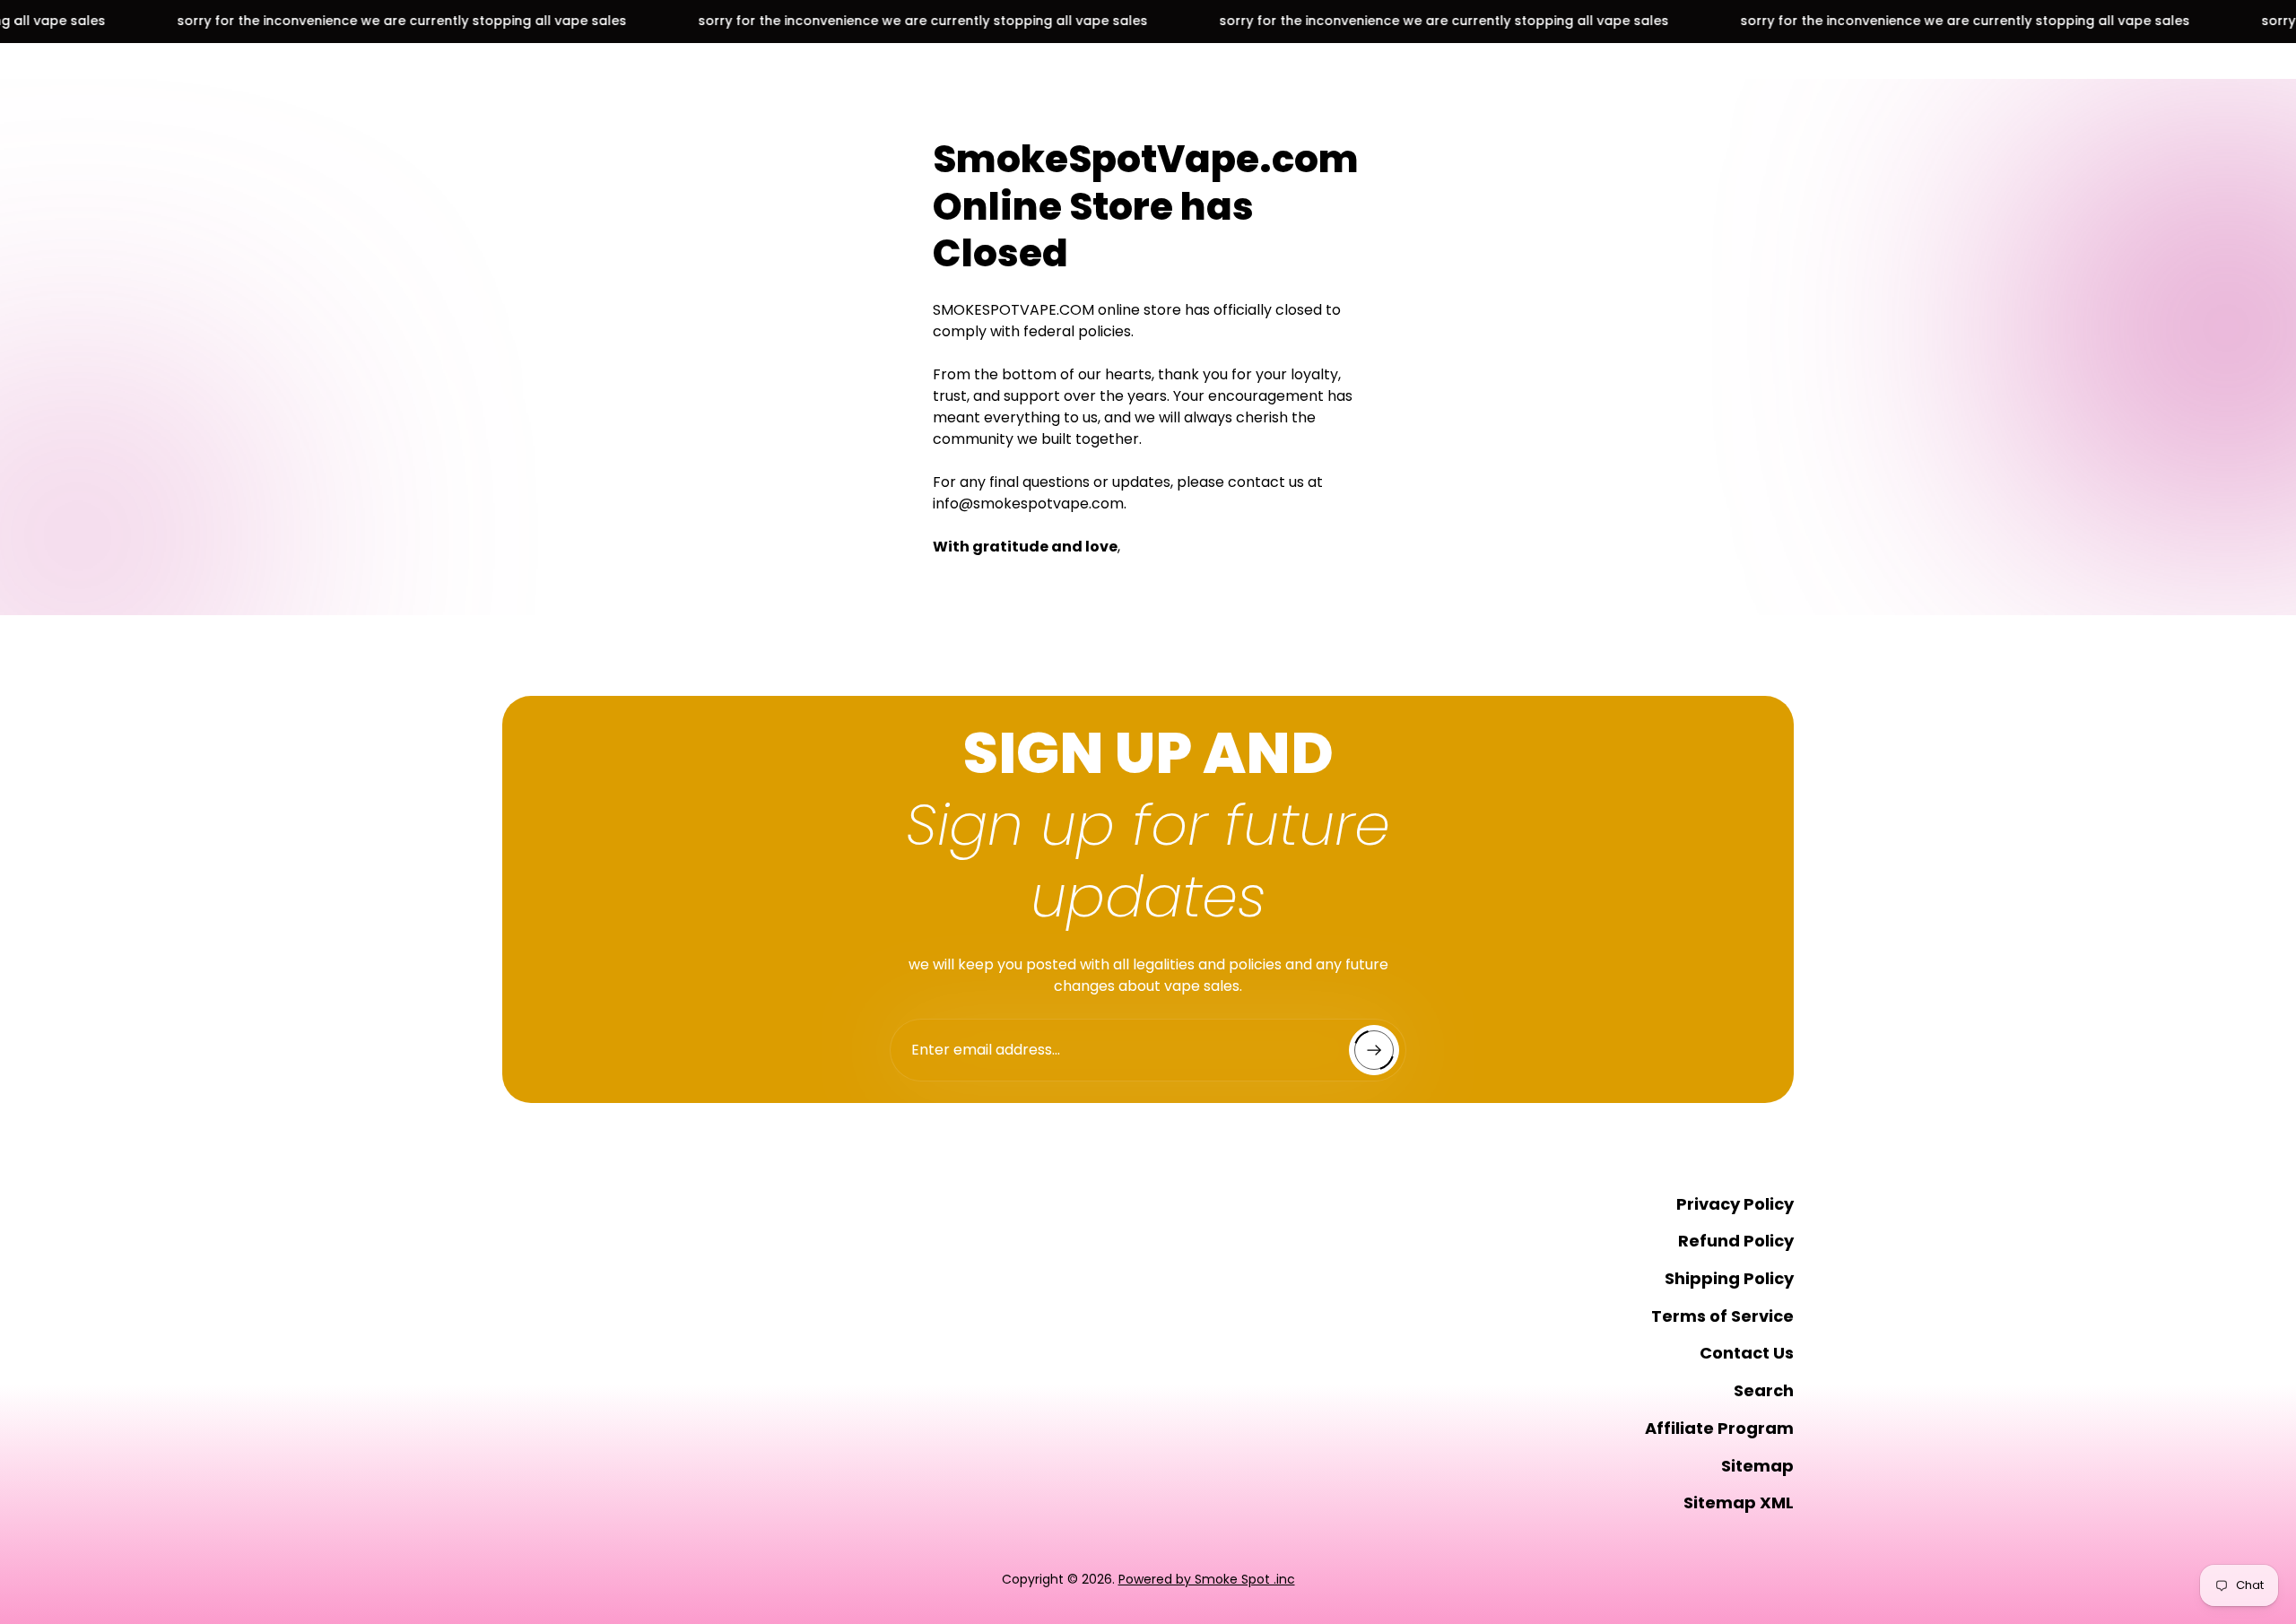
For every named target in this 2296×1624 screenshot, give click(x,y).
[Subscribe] (1374, 1050)
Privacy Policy (1735, 1204)
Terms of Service (1722, 1316)
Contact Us (1747, 1353)
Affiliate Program (1719, 1428)
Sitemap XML (1739, 1502)
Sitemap (1757, 1466)
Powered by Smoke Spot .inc (1207, 1579)
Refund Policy (1736, 1241)
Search (1764, 1390)
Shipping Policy (1729, 1278)
